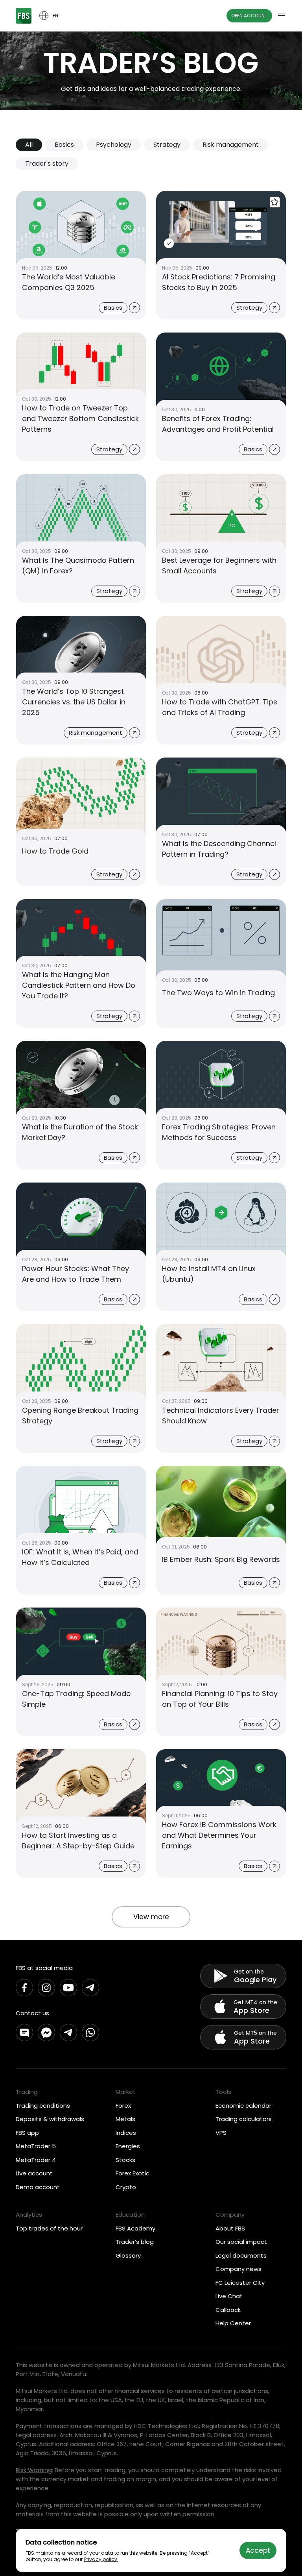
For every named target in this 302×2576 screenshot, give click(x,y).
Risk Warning (34, 2470)
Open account (249, 16)
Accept (258, 2550)
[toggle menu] (282, 16)
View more (151, 1917)
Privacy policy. (101, 2559)
